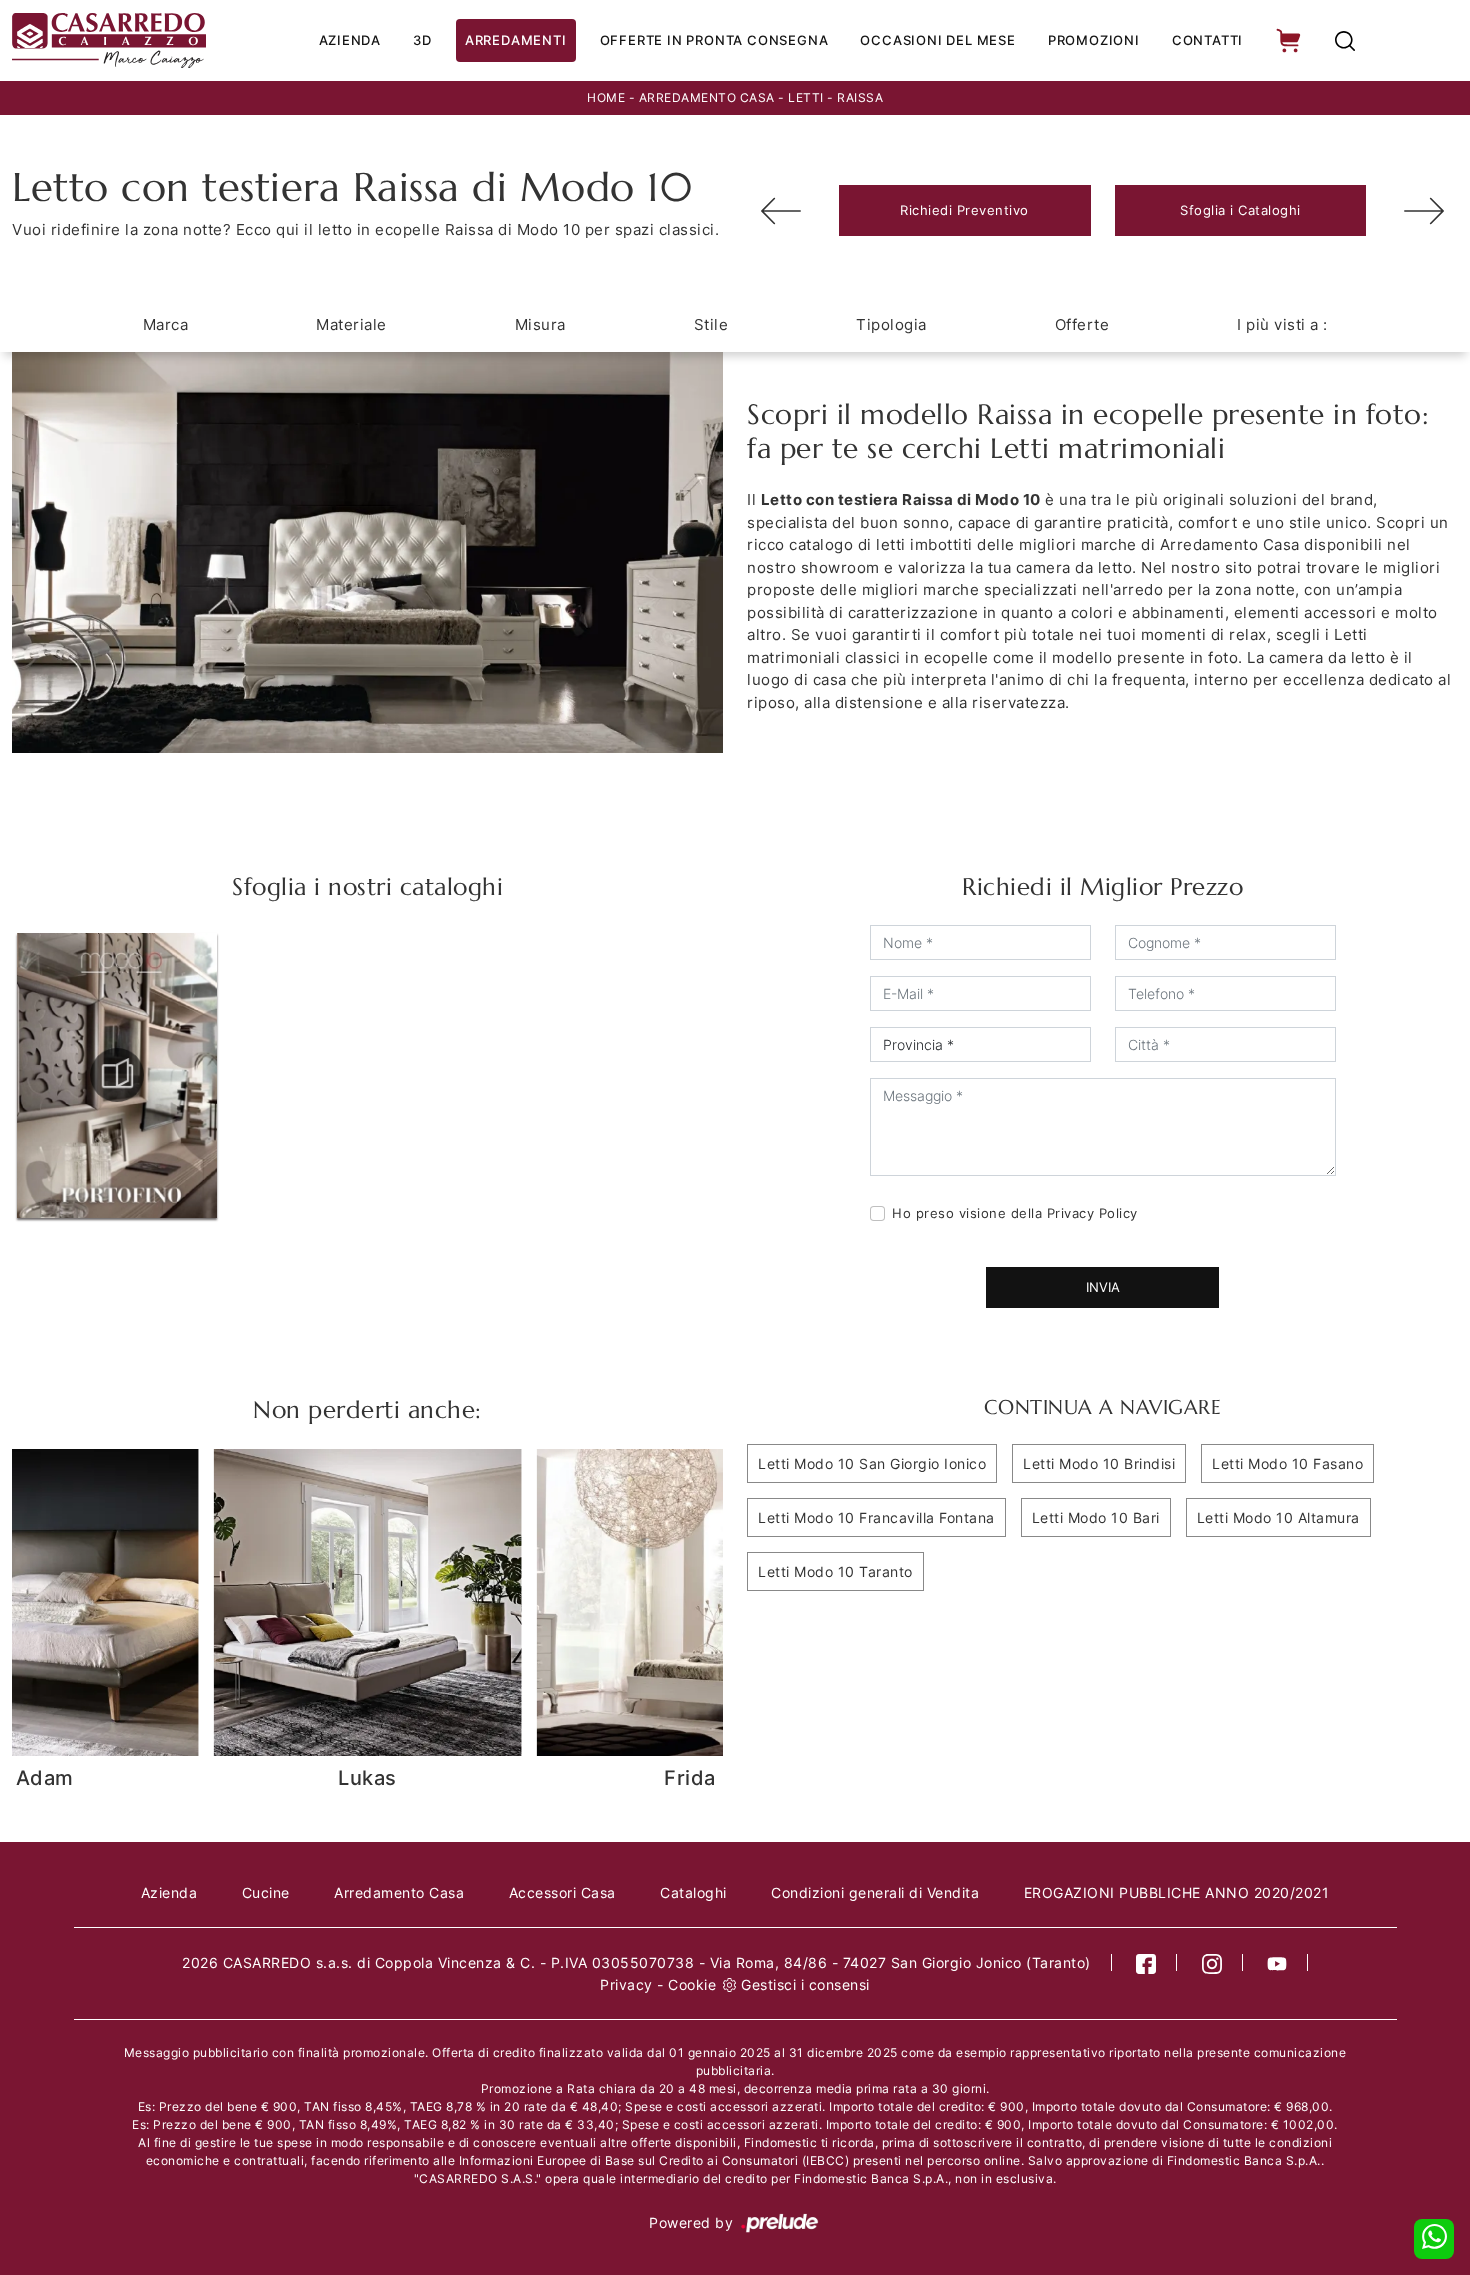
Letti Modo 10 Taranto (835, 1571)
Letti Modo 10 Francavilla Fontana (876, 1517)
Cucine (266, 1892)
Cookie (692, 1984)
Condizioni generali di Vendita (875, 1892)
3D (422, 40)
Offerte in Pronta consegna (714, 40)
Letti (806, 97)
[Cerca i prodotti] (1345, 40)
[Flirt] (1424, 211)
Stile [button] (711, 324)
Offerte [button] (1082, 324)
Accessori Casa (562, 1892)
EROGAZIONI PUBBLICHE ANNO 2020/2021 (1177, 1892)
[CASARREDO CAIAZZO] (109, 40)
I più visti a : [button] (1282, 324)
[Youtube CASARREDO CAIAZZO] (1277, 1962)
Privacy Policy (1092, 1213)
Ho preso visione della (1015, 1213)
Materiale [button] (351, 324)
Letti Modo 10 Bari (1096, 1517)
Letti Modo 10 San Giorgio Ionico (872, 1463)
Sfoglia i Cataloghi (1240, 210)
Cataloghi (693, 1892)
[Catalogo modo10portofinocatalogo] (117, 1075)
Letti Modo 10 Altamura (1278, 1517)
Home (606, 97)
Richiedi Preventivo (964, 210)
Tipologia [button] (891, 324)
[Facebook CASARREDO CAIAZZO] (1146, 1962)
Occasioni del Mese (937, 40)
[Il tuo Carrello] (1290, 40)
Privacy (626, 1984)
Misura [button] (540, 324)
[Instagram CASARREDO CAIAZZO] (1212, 1962)
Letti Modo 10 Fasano (1287, 1463)
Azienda (350, 40)
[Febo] (781, 211)
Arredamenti (516, 40)
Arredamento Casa (707, 97)
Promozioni (1094, 40)
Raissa (860, 97)
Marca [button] (166, 324)
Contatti (1207, 40)
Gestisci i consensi (805, 1984)
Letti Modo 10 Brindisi (1099, 1463)
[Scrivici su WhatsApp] (1434, 2239)
